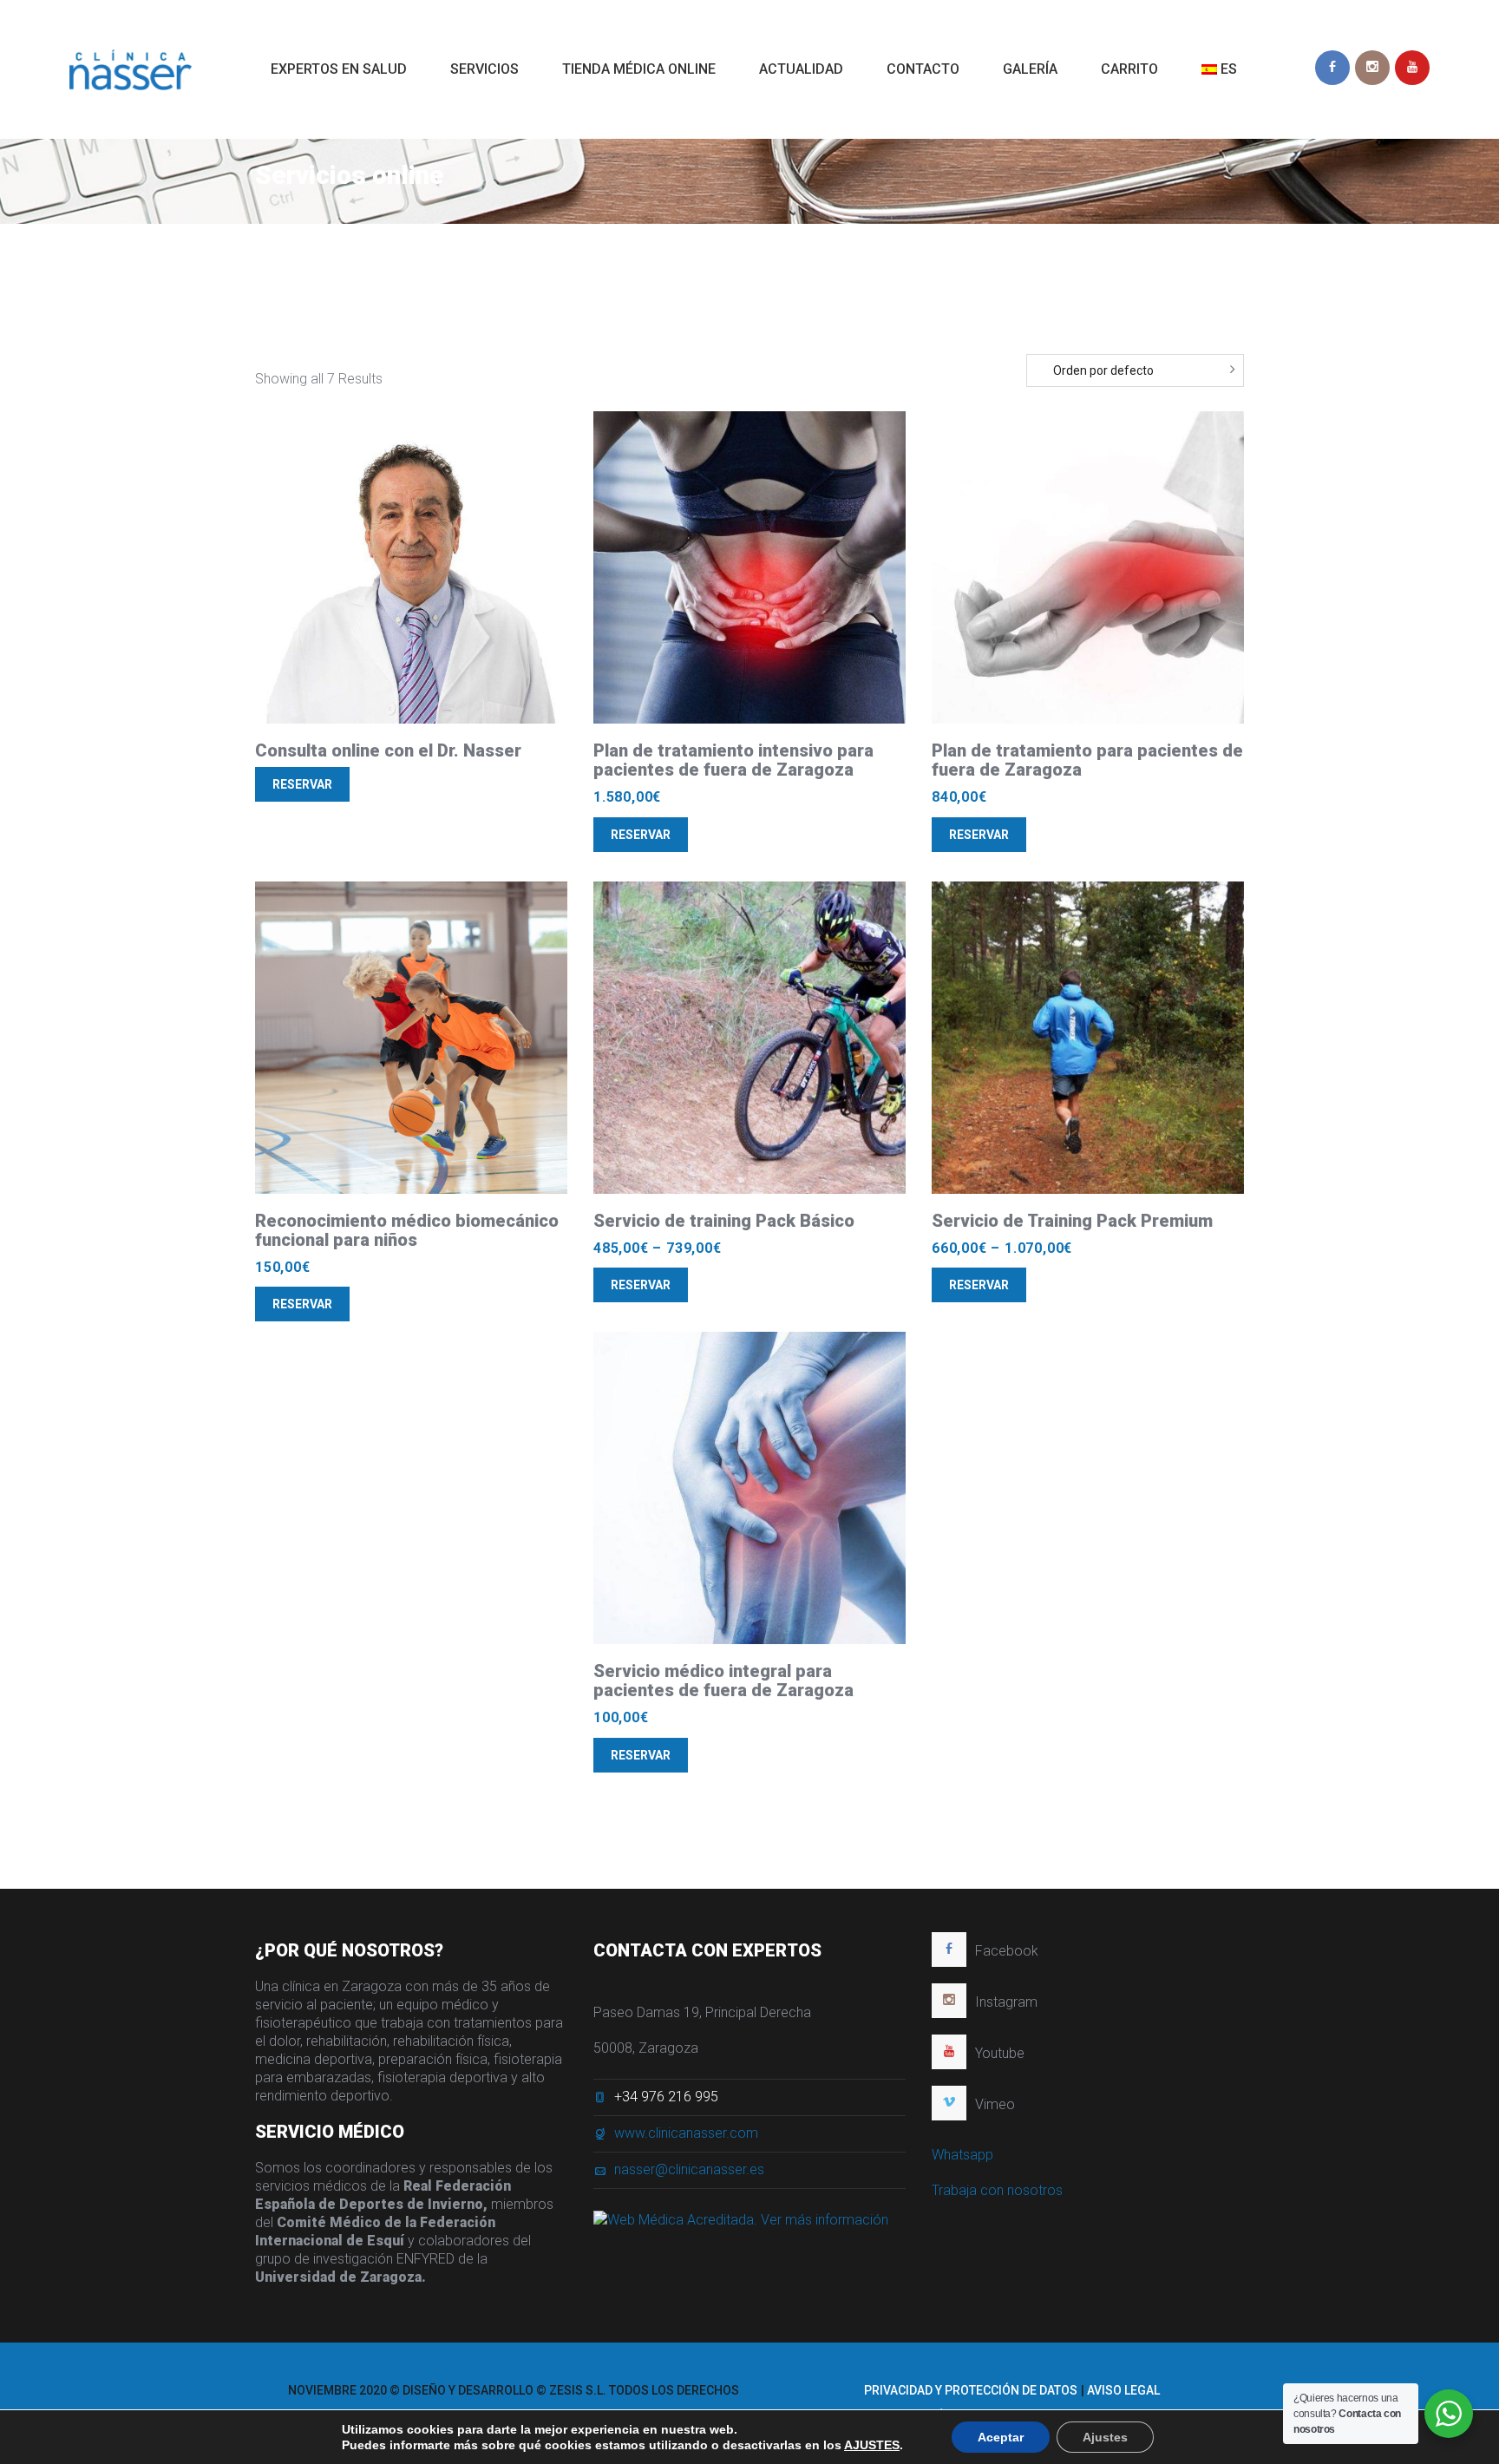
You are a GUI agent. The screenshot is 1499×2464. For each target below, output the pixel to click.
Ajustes (1105, 2437)
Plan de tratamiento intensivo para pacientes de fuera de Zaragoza (733, 760)
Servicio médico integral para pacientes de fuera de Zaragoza (723, 1681)
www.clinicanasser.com (686, 2133)
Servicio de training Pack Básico (724, 1221)
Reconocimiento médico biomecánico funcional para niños (407, 1230)
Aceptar (1001, 2437)
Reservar (302, 784)
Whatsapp (962, 2155)
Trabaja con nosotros (997, 2190)
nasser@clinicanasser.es (689, 2169)
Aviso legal (1123, 2390)
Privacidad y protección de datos (971, 2390)
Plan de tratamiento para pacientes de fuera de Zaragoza (1087, 760)
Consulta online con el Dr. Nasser (388, 750)
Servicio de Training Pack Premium (1072, 1221)
